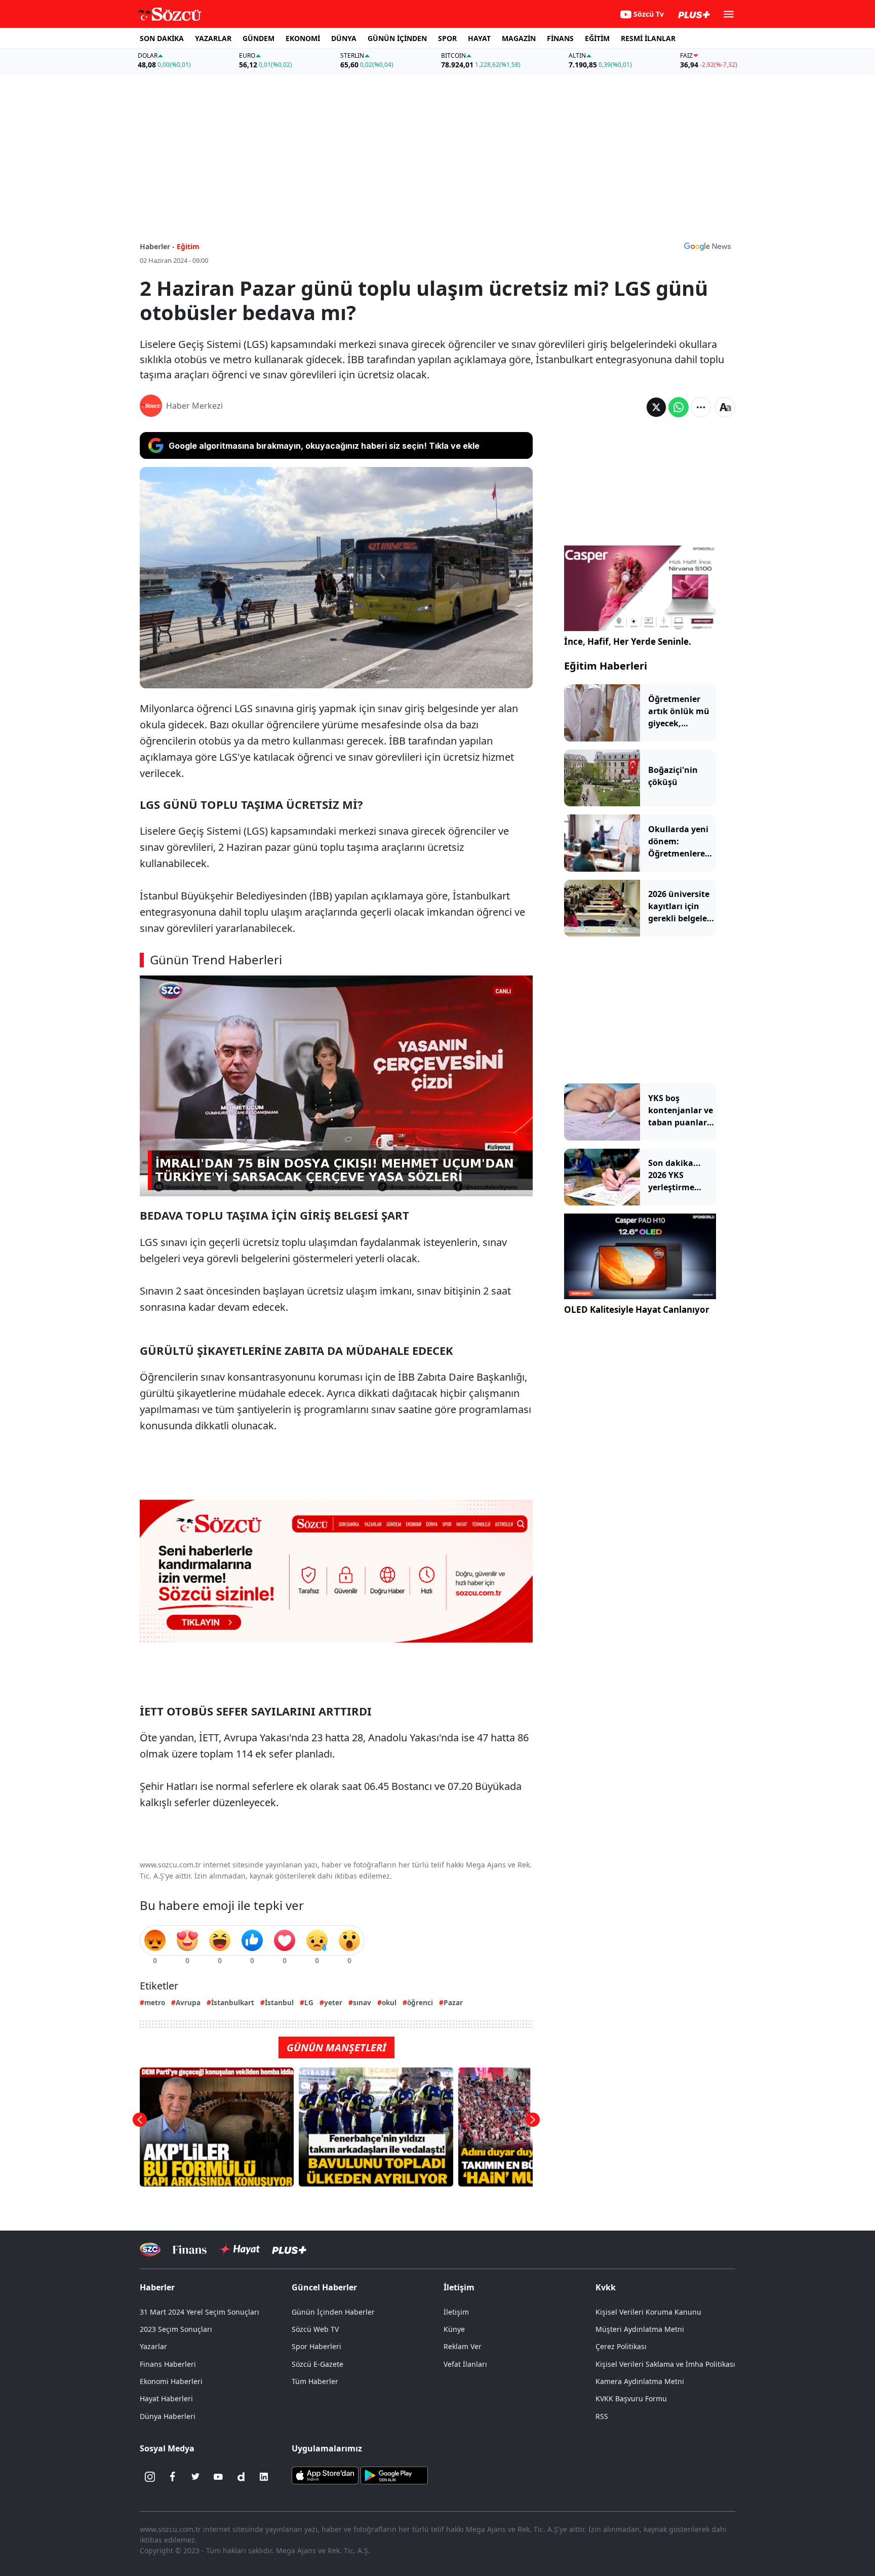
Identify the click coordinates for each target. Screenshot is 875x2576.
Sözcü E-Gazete (317, 2364)
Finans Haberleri (168, 2364)
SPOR (447, 38)
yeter (333, 2002)
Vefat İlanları (465, 2364)
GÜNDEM (258, 38)
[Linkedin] (264, 2477)
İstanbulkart (233, 2002)
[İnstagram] (150, 2477)
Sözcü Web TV (315, 2329)
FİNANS (560, 38)
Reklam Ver (463, 2346)
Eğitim (188, 246)
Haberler (157, 2287)
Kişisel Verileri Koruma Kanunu (648, 2312)
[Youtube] (218, 2477)
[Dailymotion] (241, 2477)
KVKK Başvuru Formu (631, 2398)
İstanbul (279, 2002)
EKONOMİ (303, 38)
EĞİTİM (597, 38)
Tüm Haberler (315, 2381)
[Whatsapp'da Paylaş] (679, 407)
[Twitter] (195, 2477)
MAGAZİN (519, 38)
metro (155, 2002)
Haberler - (157, 246)
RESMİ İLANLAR (648, 38)
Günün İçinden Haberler (333, 2312)
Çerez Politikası (621, 2346)
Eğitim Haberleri (606, 666)
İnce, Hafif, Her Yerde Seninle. (628, 641)
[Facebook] (173, 2477)
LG (309, 2002)
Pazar (453, 2002)
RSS (602, 2416)
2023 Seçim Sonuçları (176, 2329)
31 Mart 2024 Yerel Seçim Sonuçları (200, 2312)
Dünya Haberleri (168, 2416)
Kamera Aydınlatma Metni (640, 2381)
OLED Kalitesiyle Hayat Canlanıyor (637, 1310)
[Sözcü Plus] (289, 2249)
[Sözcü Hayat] (239, 2249)
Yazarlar (153, 2346)
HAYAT (479, 38)
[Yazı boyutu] (725, 407)
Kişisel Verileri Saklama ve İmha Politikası (665, 2364)
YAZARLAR (213, 38)
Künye (454, 2329)
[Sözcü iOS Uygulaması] (325, 2475)
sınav (362, 2002)
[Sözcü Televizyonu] (150, 2250)
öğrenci (420, 2002)
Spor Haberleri (316, 2346)
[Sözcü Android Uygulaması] (394, 2475)
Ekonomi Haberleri (171, 2381)
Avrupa (188, 2002)
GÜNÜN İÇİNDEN (397, 38)
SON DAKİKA (162, 38)
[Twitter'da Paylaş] (656, 407)
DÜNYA (344, 38)
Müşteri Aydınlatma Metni (640, 2329)
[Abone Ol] (707, 246)
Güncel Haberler (324, 2287)
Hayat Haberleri (166, 2398)
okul (389, 2002)
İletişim (456, 2312)
